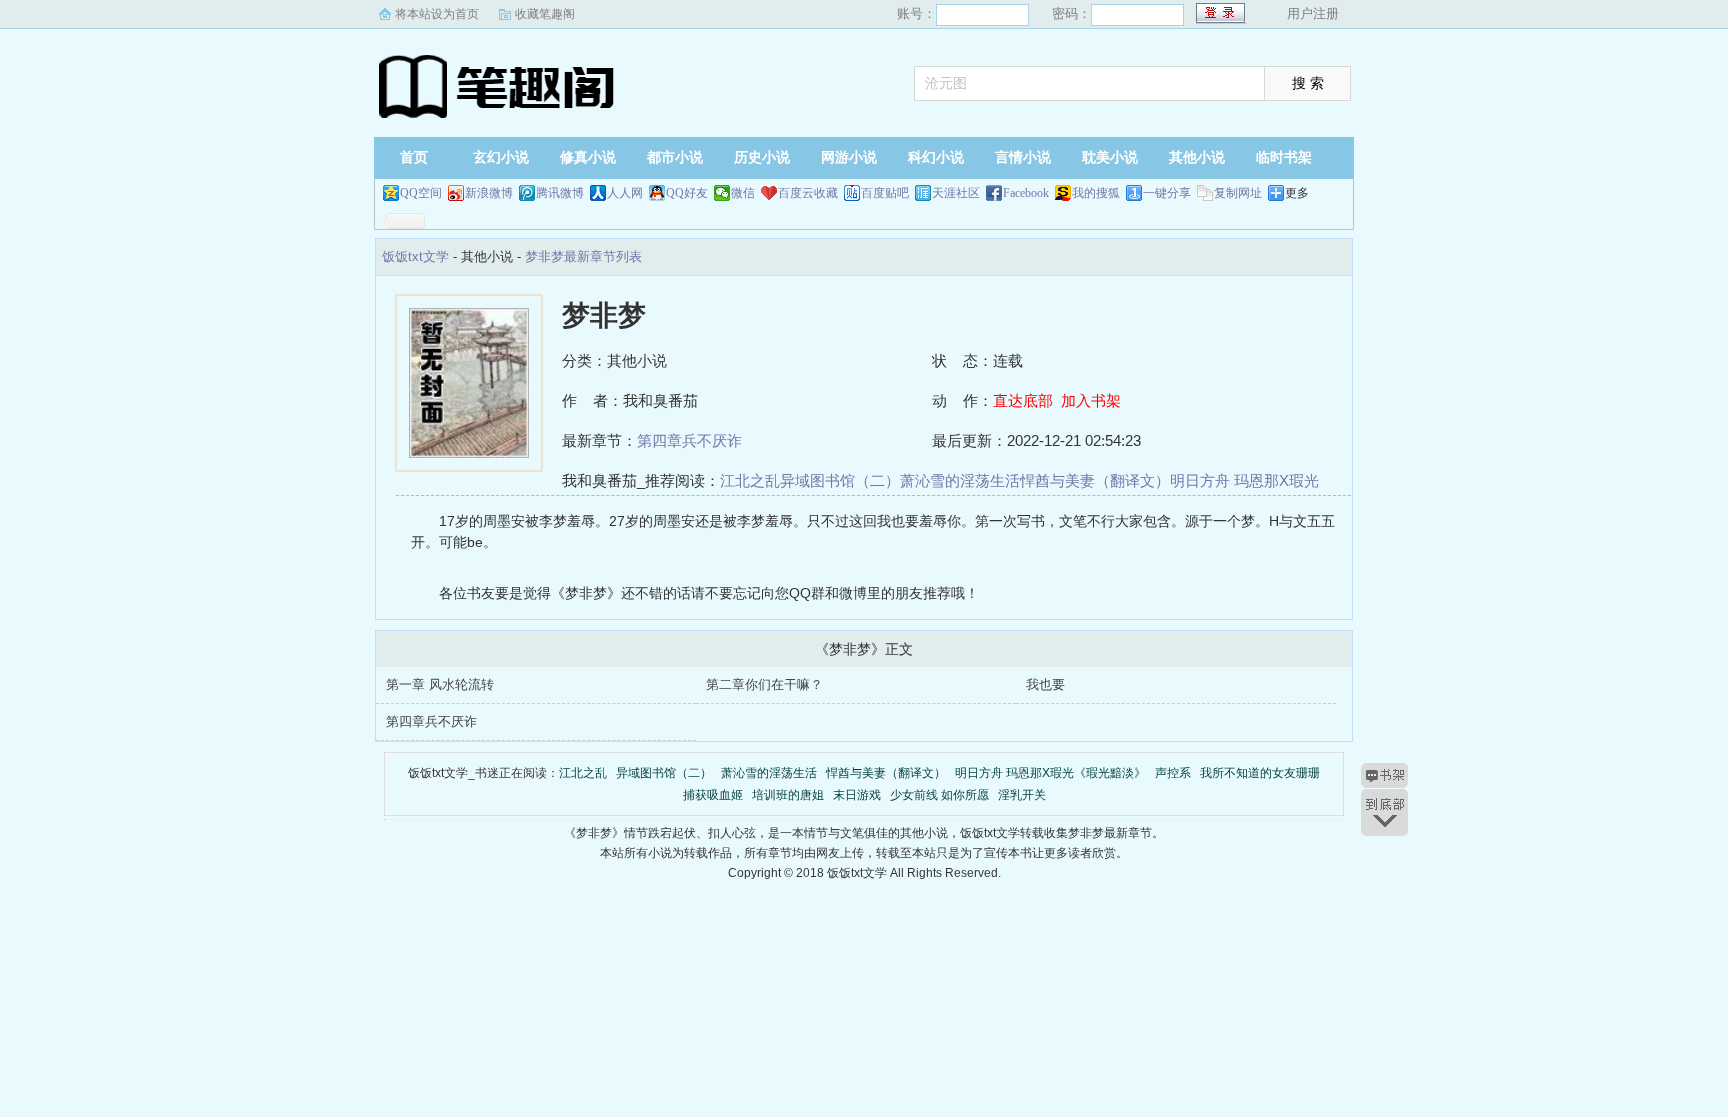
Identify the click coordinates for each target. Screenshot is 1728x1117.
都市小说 (675, 157)
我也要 (1045, 684)
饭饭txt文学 (499, 85)
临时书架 (1284, 157)
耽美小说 (1110, 157)
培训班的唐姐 (788, 795)
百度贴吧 (885, 193)
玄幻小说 (501, 157)
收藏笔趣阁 (545, 14)
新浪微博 (489, 193)
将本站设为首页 (437, 14)
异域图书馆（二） (840, 480)
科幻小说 (936, 157)
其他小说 (1197, 157)
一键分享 (1167, 193)
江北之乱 (750, 480)
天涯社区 (956, 193)
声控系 (1173, 773)
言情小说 (1023, 157)
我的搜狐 (1096, 193)
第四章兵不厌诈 (689, 440)
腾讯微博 (560, 193)
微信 (743, 193)
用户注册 (1313, 13)
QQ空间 (421, 193)
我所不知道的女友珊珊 (1260, 773)
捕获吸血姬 (713, 795)
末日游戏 (857, 795)
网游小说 (849, 157)
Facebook (1026, 193)
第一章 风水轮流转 (440, 684)
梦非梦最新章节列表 (583, 256)
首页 (414, 157)
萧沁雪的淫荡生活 (960, 480)
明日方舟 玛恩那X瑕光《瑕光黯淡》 (1050, 773)
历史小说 (762, 157)
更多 (1297, 193)
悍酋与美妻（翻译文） (1095, 480)
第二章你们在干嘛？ (764, 684)
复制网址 (1238, 193)
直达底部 (1023, 400)
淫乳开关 (1022, 795)
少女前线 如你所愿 (939, 795)
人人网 (625, 193)
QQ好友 (687, 193)
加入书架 (1091, 400)
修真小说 (588, 157)
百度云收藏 (808, 193)
